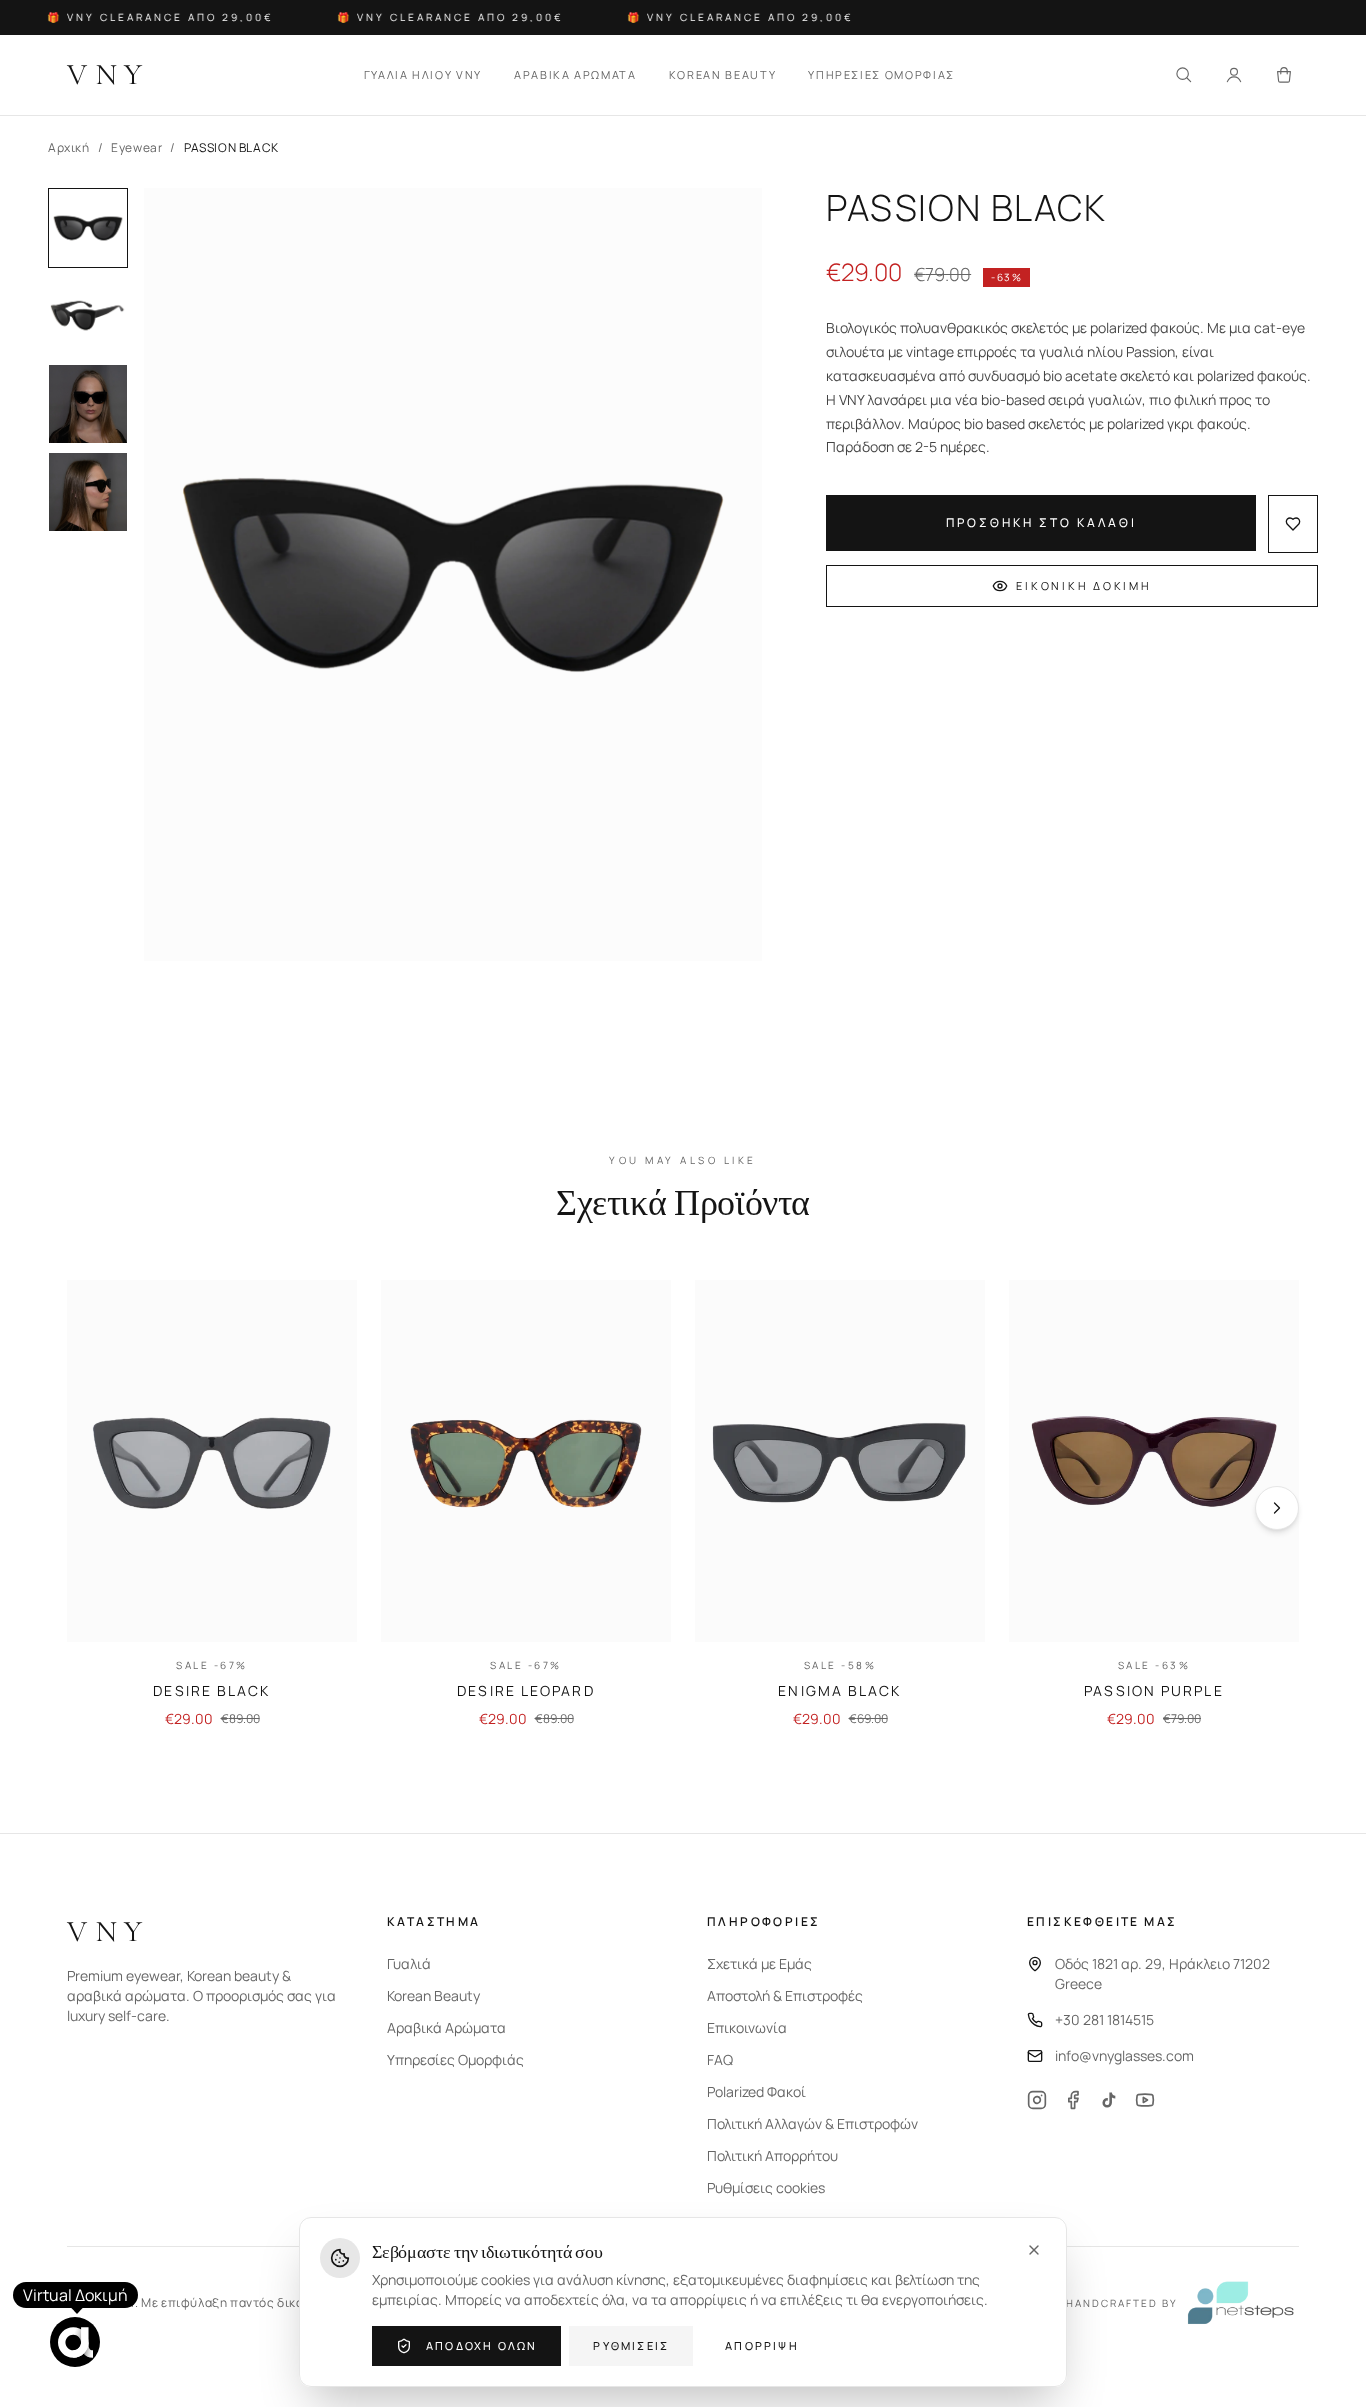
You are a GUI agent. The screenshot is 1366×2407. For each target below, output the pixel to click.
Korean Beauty (433, 1995)
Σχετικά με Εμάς (759, 1963)
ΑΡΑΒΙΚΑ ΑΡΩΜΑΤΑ (575, 74)
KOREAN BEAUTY (722, 74)
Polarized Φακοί (756, 2091)
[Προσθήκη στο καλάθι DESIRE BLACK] (325, 1610)
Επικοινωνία (747, 2027)
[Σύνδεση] (1234, 75)
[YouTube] (1145, 2100)
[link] (212, 1505)
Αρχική (69, 148)
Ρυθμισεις (631, 2345)
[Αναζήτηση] (1184, 75)
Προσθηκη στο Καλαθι (1041, 522)
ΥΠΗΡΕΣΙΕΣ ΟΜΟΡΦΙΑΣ (881, 74)
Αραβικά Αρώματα (446, 2027)
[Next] (1277, 1508)
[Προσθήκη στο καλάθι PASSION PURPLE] (1267, 1610)
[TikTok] (1109, 2100)
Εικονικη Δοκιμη (1083, 585)
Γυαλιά (409, 1963)
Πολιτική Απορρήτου (772, 2155)
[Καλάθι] (1284, 75)
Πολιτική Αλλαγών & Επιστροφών (812, 2123)
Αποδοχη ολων (481, 2345)
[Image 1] (88, 228)
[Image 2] (88, 316)
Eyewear (136, 148)
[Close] (1034, 2250)
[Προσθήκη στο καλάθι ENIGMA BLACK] (953, 1610)
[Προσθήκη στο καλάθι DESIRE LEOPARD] (639, 1610)
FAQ (720, 2059)
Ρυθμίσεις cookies (766, 2187)
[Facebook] (1073, 2100)
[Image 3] (88, 404)
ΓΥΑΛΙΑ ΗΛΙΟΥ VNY (423, 74)
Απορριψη (762, 2345)
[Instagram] (1037, 2100)
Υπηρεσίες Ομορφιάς (455, 2059)
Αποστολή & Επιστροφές (785, 1995)
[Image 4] (88, 492)
